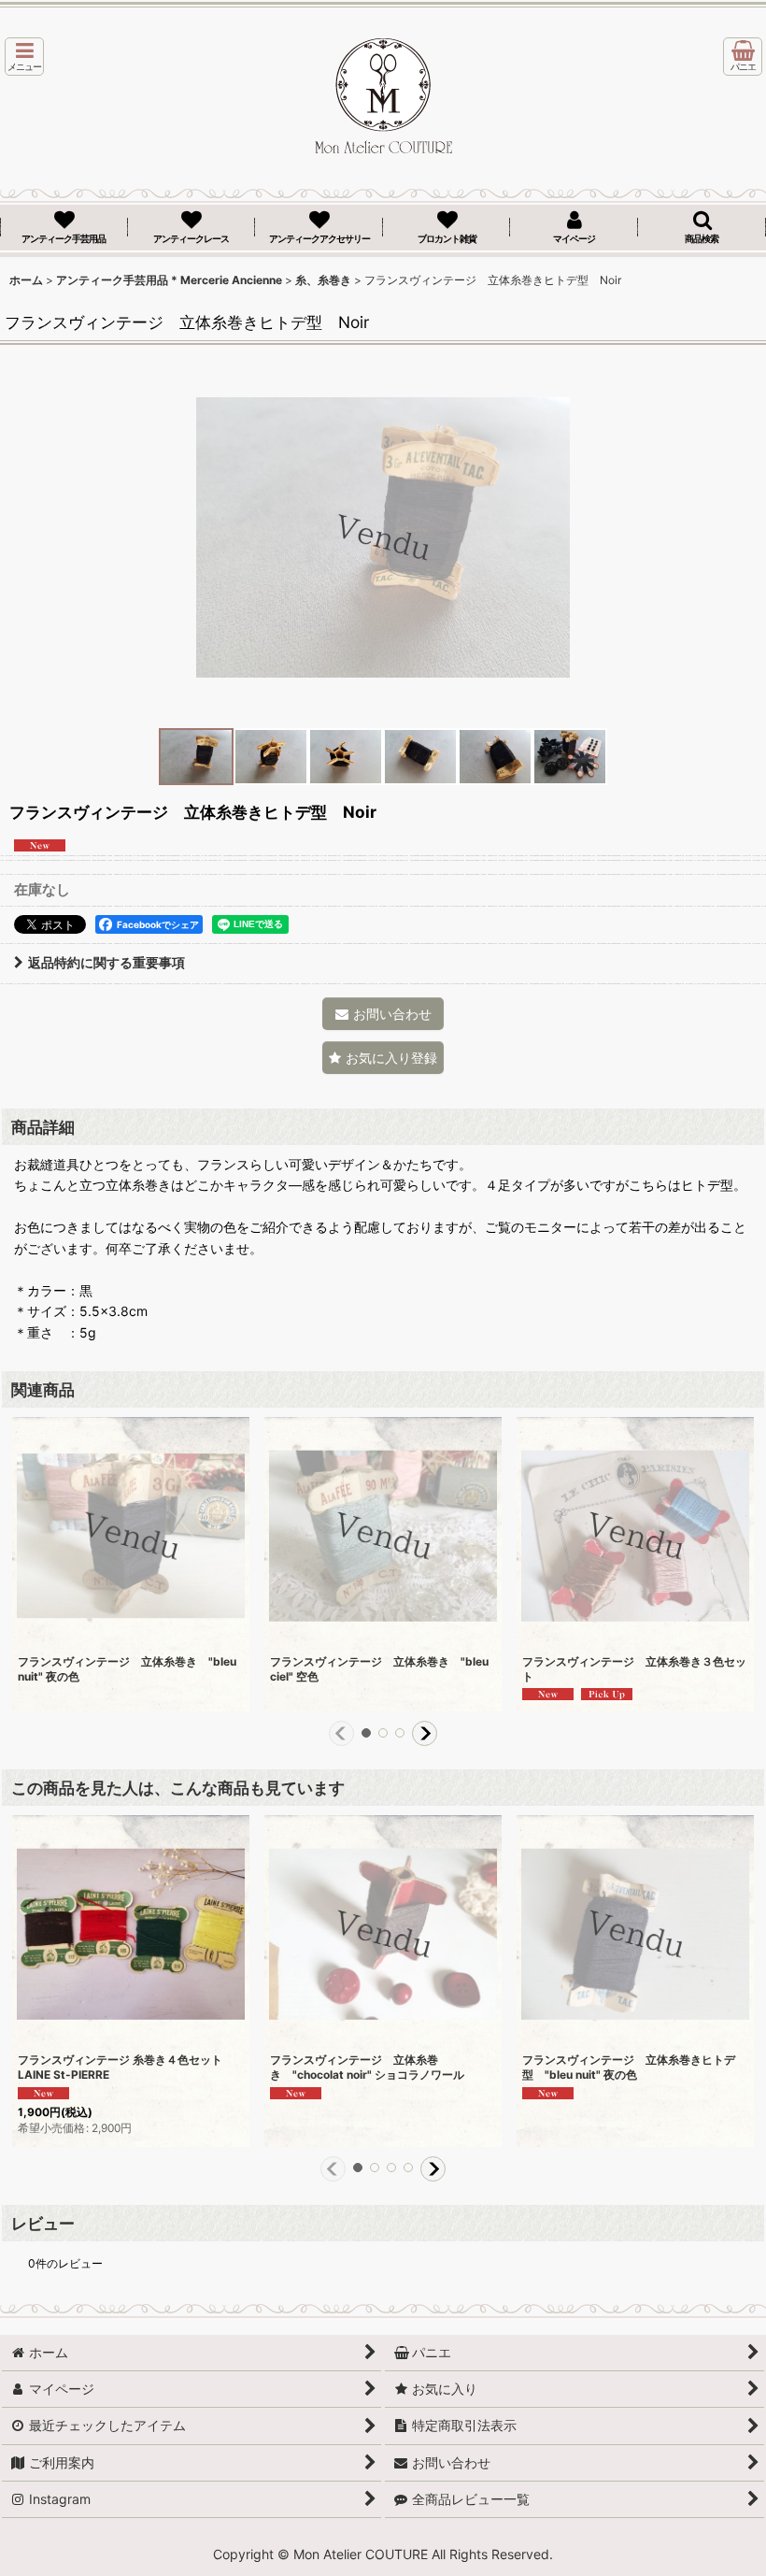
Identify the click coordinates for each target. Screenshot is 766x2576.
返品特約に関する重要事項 (106, 962)
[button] (24, 57)
